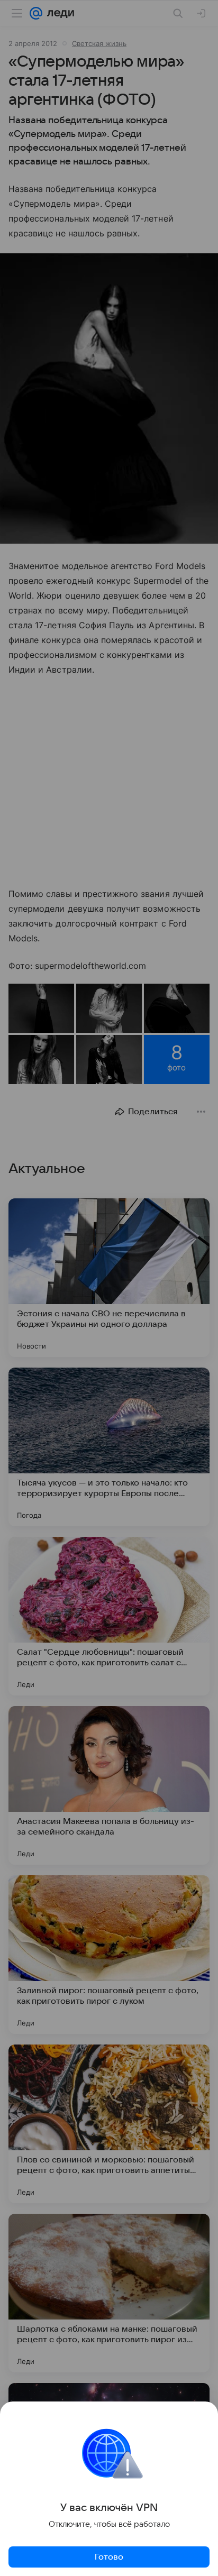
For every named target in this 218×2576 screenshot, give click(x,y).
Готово (109, 2557)
